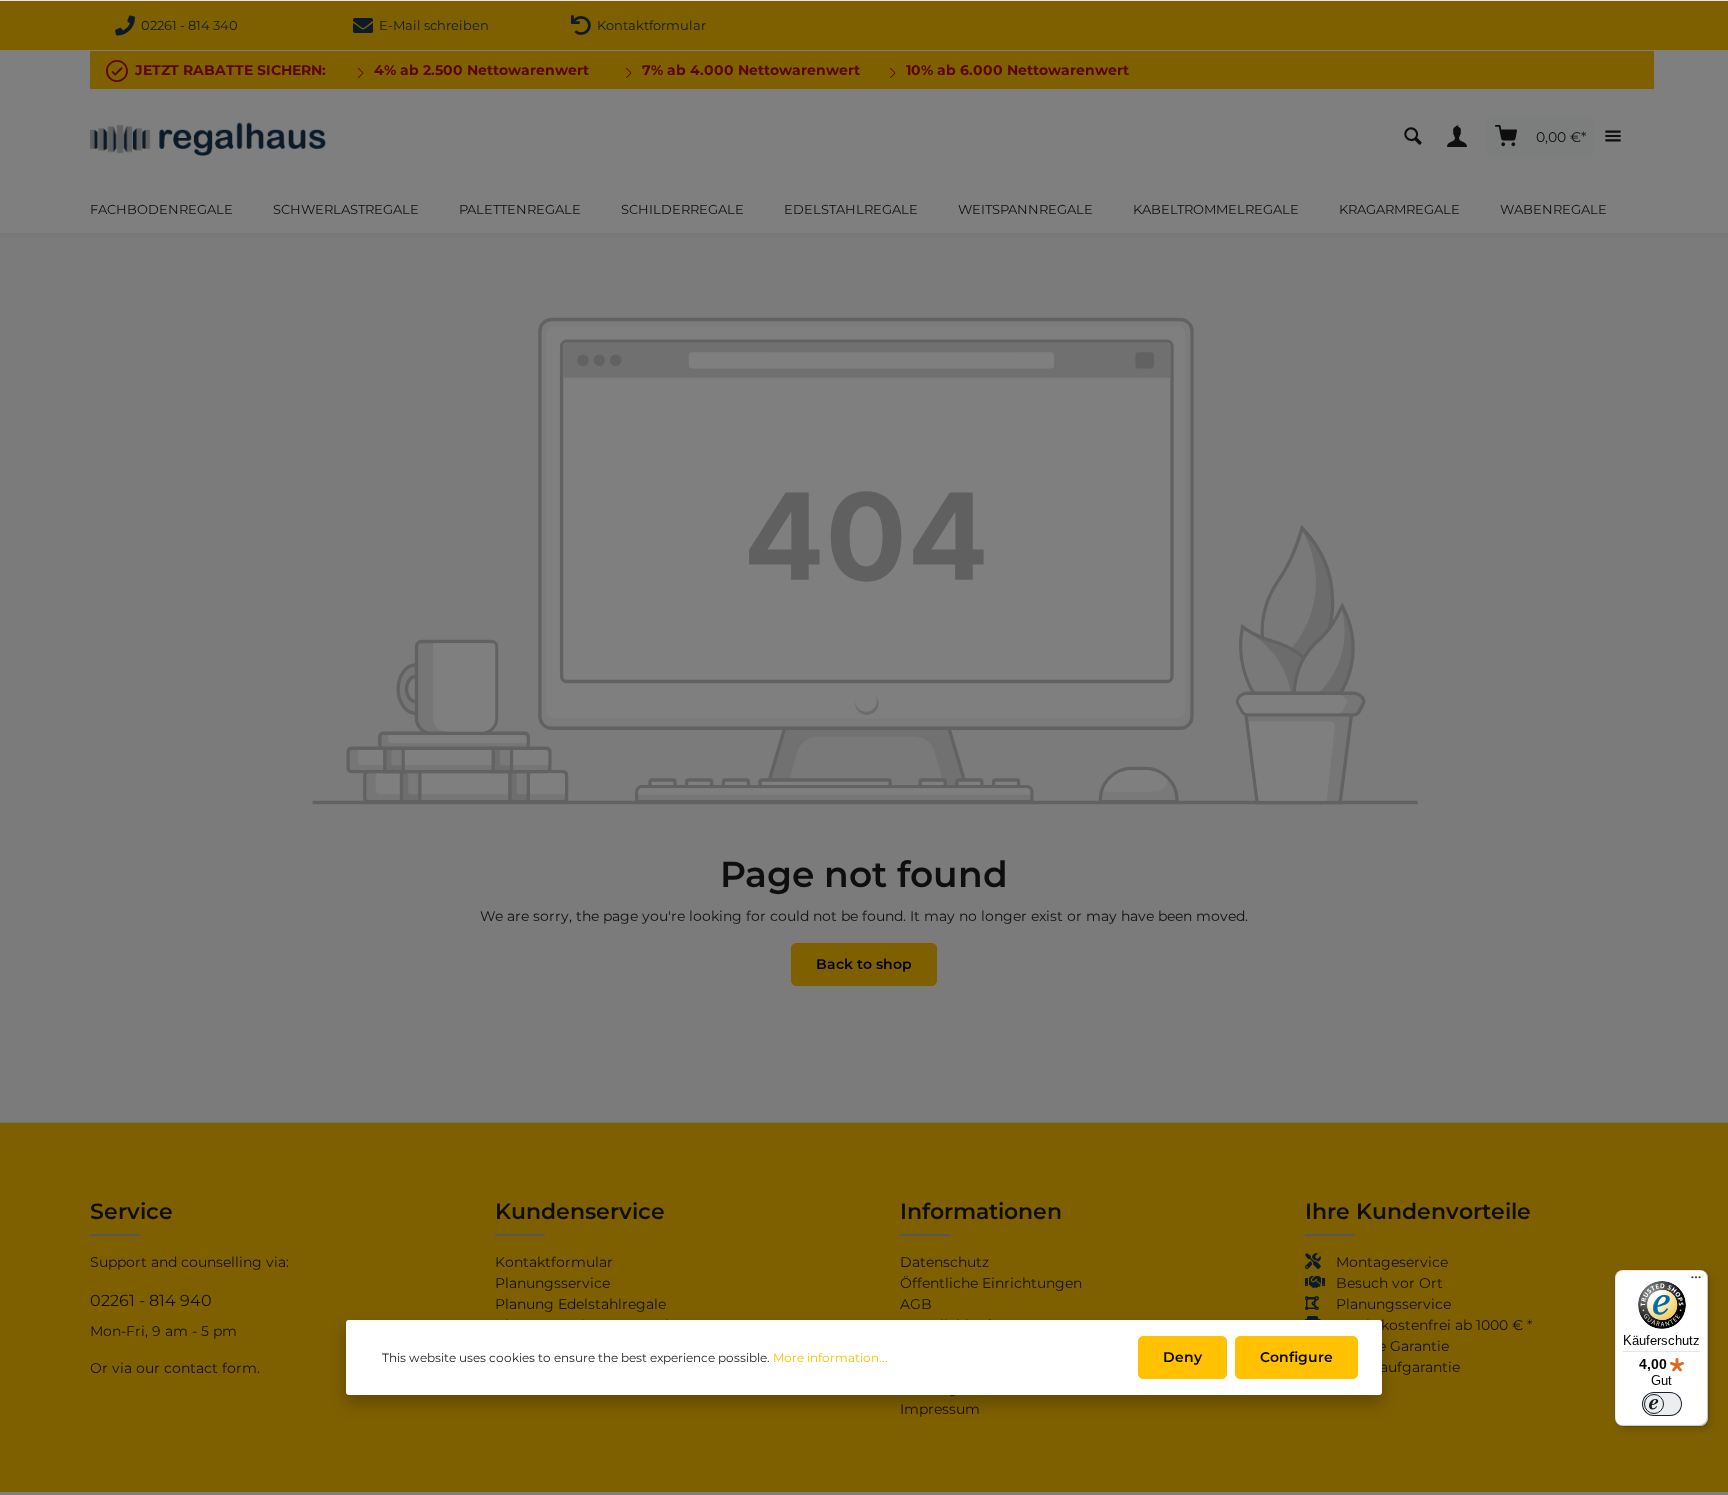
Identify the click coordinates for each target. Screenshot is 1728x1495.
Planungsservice (552, 1283)
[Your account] (1462, 137)
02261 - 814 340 (186, 25)
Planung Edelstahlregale (580, 1304)
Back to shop (864, 964)
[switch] (1662, 1404)
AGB (916, 1304)
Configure (1296, 1357)
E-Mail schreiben (431, 25)
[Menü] (1696, 1282)
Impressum (940, 1409)
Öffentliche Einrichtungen (991, 1283)
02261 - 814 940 (151, 1300)
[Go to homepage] (208, 137)
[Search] (1418, 137)
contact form (210, 1368)
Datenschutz (944, 1262)
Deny (1182, 1357)
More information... (830, 1357)
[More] (1618, 137)
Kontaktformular (648, 25)
